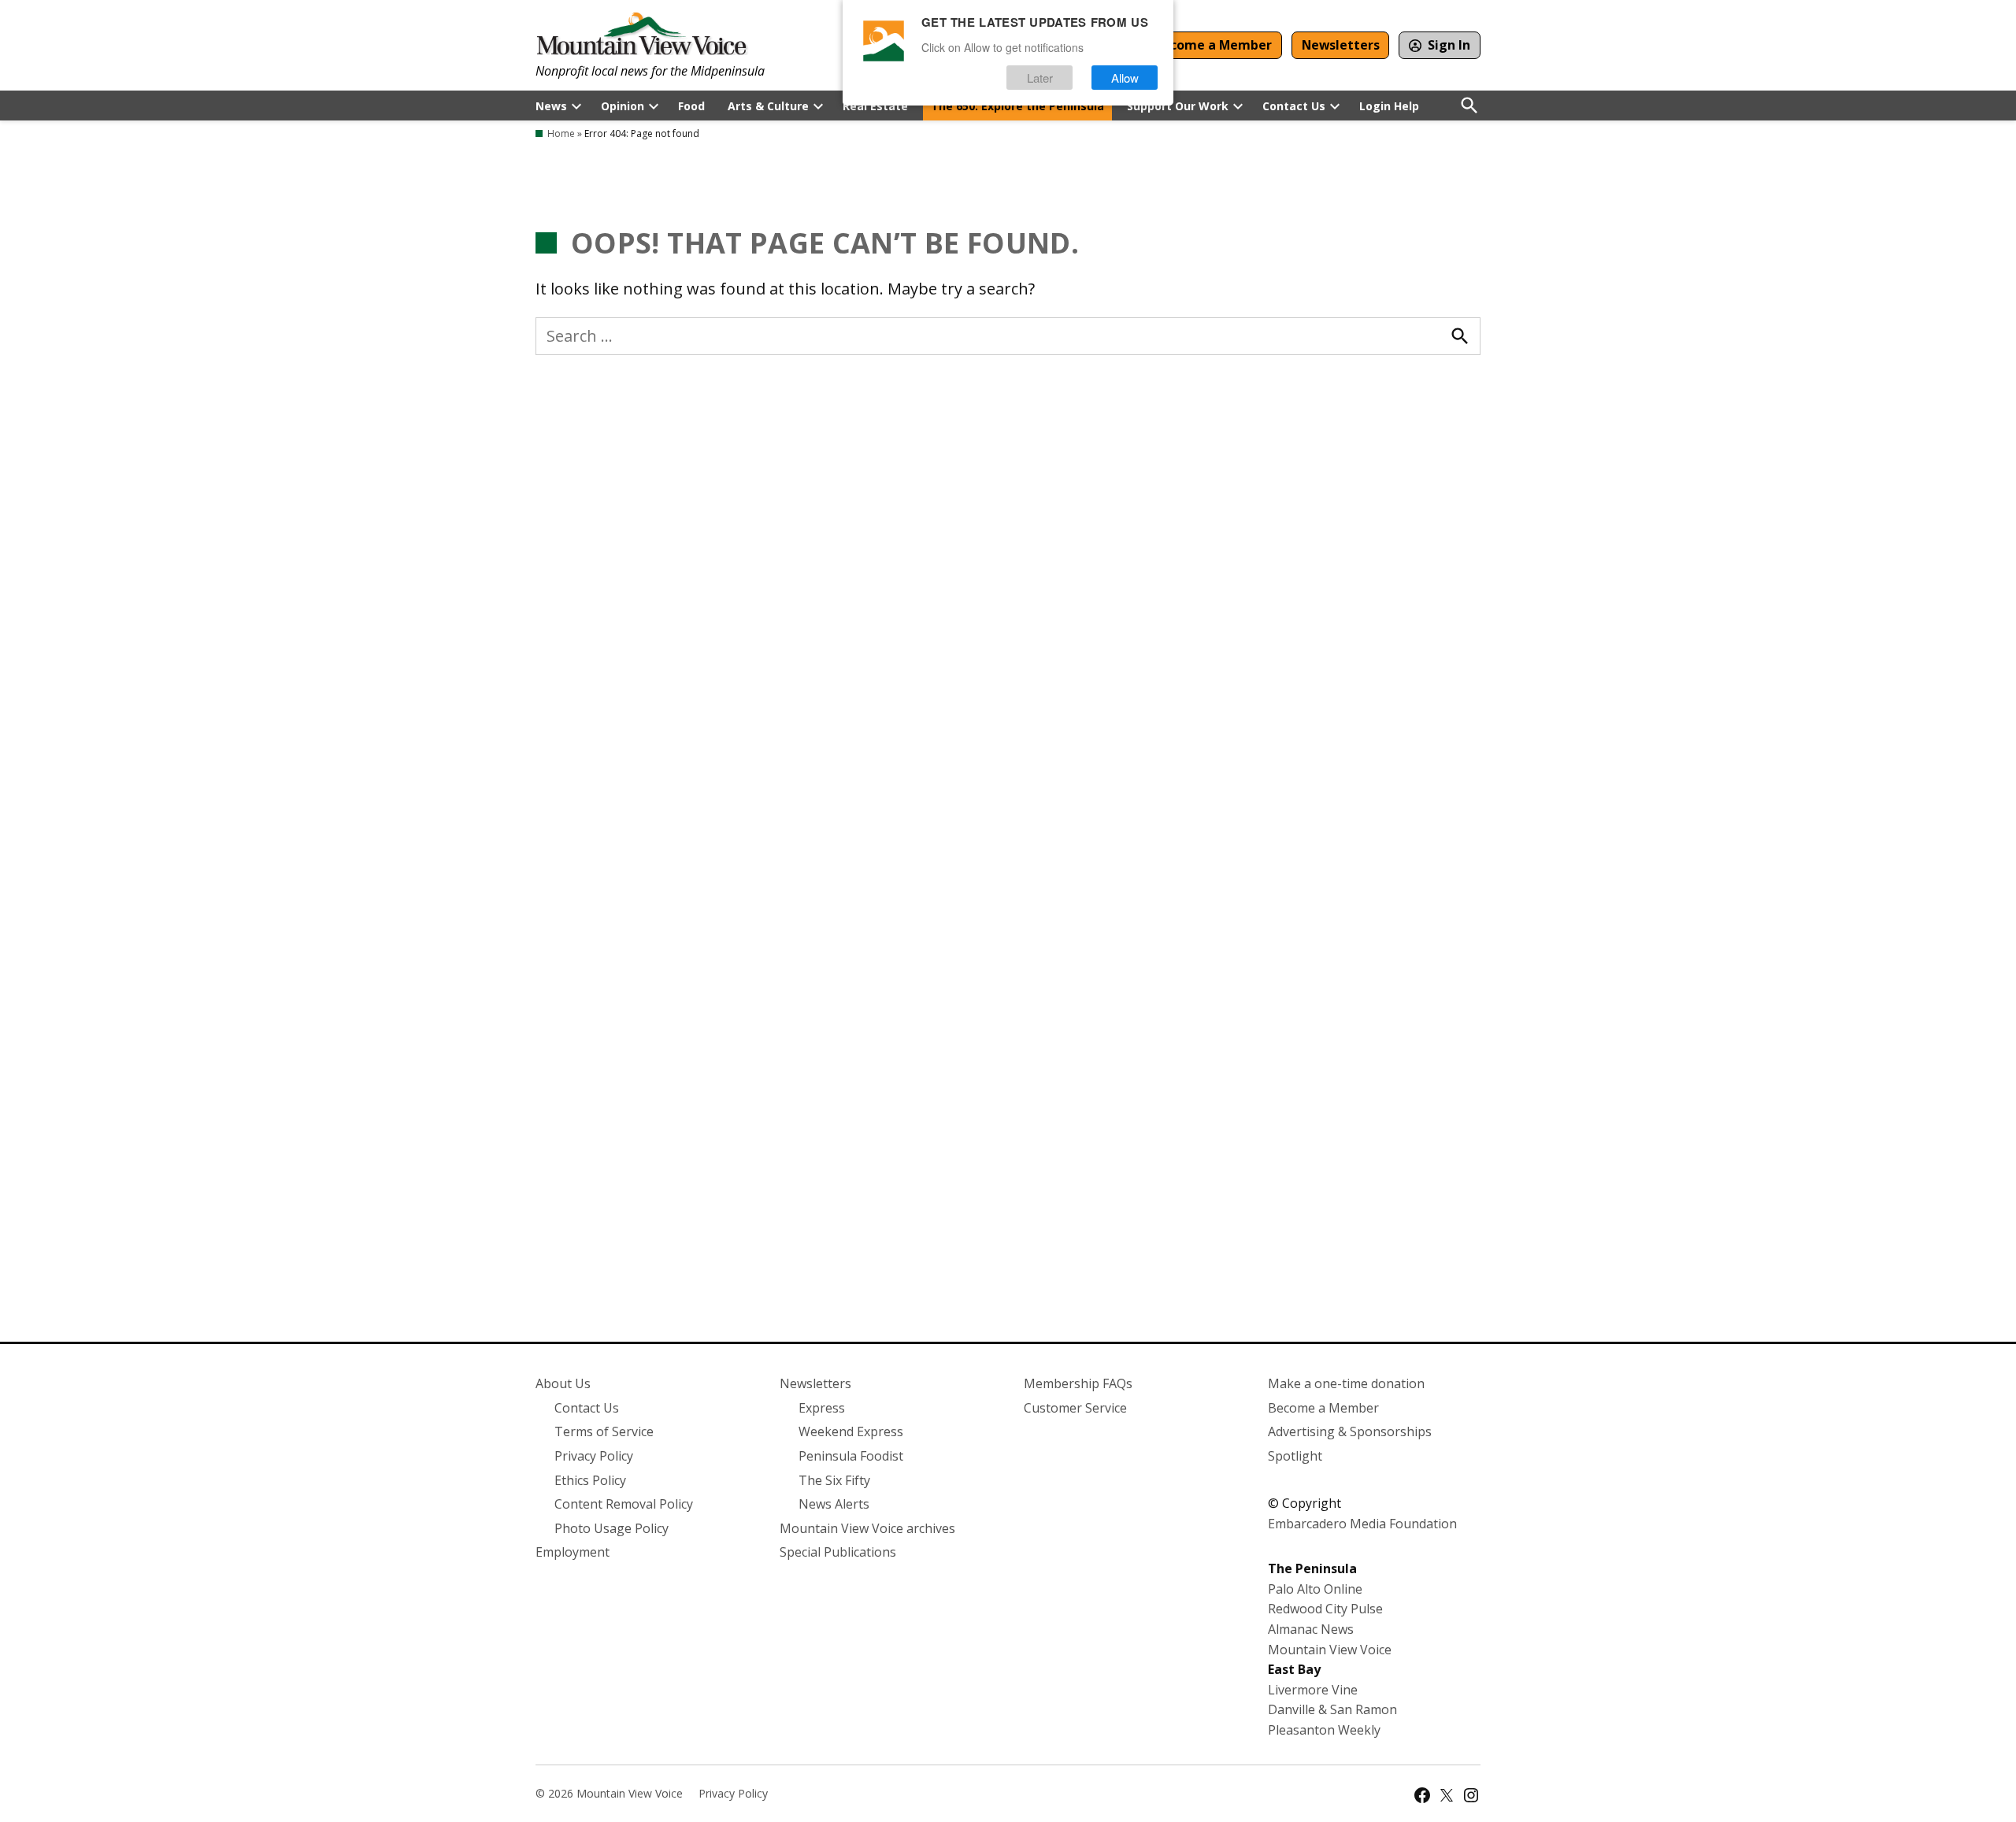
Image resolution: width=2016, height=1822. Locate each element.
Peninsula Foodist (851, 1456)
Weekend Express (851, 1431)
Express (822, 1408)
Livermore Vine (1313, 1690)
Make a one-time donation (1346, 1383)
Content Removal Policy (624, 1504)
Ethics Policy (590, 1480)
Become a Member (1213, 45)
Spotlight (1295, 1456)
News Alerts (834, 1504)
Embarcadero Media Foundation (1362, 1524)
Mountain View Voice (1330, 1650)
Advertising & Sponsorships (1350, 1431)
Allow (1125, 78)
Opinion (623, 106)
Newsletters (1341, 45)
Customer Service (1075, 1408)
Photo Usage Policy (611, 1528)
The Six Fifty (834, 1480)
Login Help (1389, 106)
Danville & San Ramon (1332, 1709)
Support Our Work (1178, 106)
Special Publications (838, 1552)
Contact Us (1294, 106)
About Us (563, 1383)
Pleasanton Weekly (1324, 1730)
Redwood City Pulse (1325, 1609)
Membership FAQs (1078, 1383)
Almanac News (1311, 1629)
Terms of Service (604, 1431)
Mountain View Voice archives (867, 1528)
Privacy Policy (594, 1456)
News (551, 106)
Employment (573, 1552)
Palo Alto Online (1315, 1589)
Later (1040, 78)
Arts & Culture (768, 106)
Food (691, 106)
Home (561, 133)
